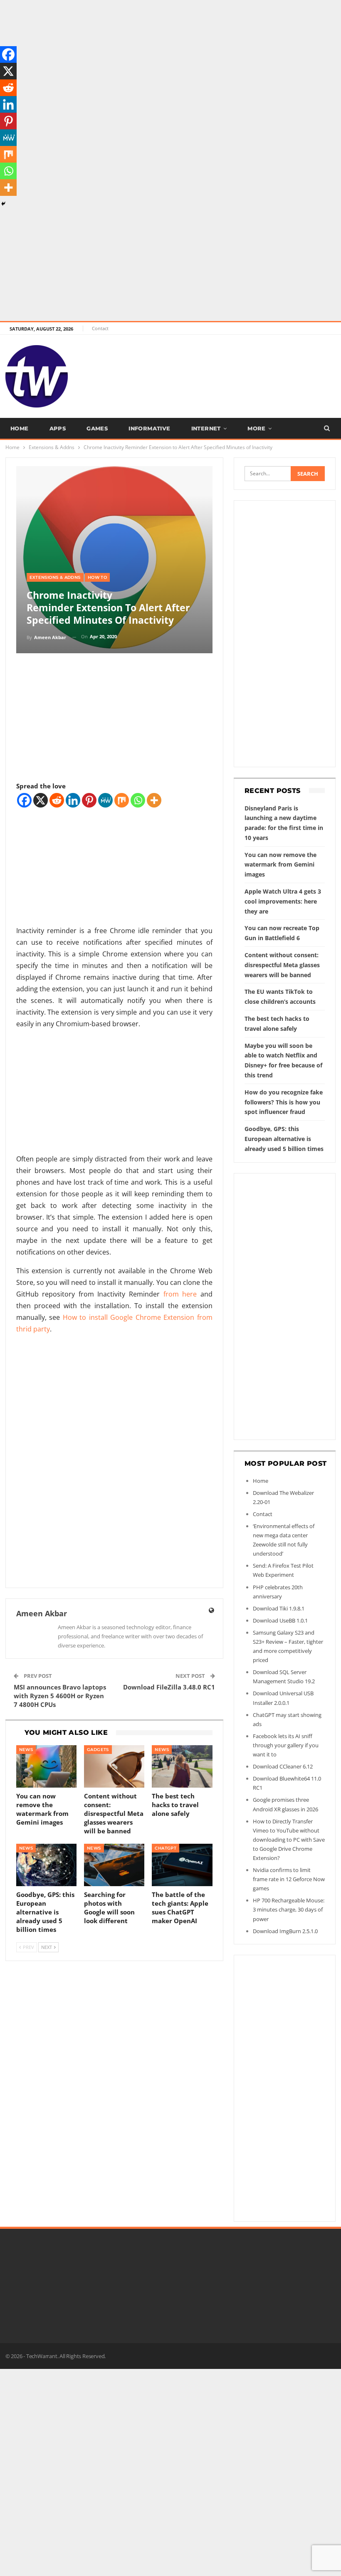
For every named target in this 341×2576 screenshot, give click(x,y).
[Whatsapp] (138, 800)
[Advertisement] (170, 58)
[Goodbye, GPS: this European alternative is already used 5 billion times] (46, 1865)
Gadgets (98, 1750)
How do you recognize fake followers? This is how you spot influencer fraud (284, 1102)
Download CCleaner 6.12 (283, 1766)
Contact (100, 328)
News (26, 1750)
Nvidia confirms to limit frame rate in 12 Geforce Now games (289, 1879)
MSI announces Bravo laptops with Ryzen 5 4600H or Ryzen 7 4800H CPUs (60, 1696)
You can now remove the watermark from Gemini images (280, 865)
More (257, 428)
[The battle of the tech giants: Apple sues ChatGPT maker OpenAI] (182, 1865)
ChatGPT (166, 1848)
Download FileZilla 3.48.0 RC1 (169, 1687)
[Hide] (3, 204)
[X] (41, 800)
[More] (154, 800)
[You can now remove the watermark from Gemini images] (46, 1766)
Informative (149, 428)
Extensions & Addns (55, 577)
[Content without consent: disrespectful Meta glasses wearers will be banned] (114, 1766)
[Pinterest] (89, 800)
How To (97, 577)
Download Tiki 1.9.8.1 (279, 1608)
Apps (58, 428)
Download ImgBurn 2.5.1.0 (285, 1931)
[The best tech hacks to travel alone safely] (182, 1766)
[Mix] (122, 800)
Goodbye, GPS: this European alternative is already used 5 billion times (284, 1139)
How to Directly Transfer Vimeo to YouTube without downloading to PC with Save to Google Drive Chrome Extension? (289, 1840)
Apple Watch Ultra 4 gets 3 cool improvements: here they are (283, 901)
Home (20, 428)
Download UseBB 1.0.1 (280, 1620)
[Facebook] (24, 800)
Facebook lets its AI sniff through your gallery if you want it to (286, 1745)
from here (180, 1294)
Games (97, 428)
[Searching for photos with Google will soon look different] (114, 1865)
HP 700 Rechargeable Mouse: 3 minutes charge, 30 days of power (289, 1909)
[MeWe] (105, 800)
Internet (206, 428)
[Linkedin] (73, 800)
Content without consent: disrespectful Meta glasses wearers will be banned (282, 965)
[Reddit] (57, 800)
